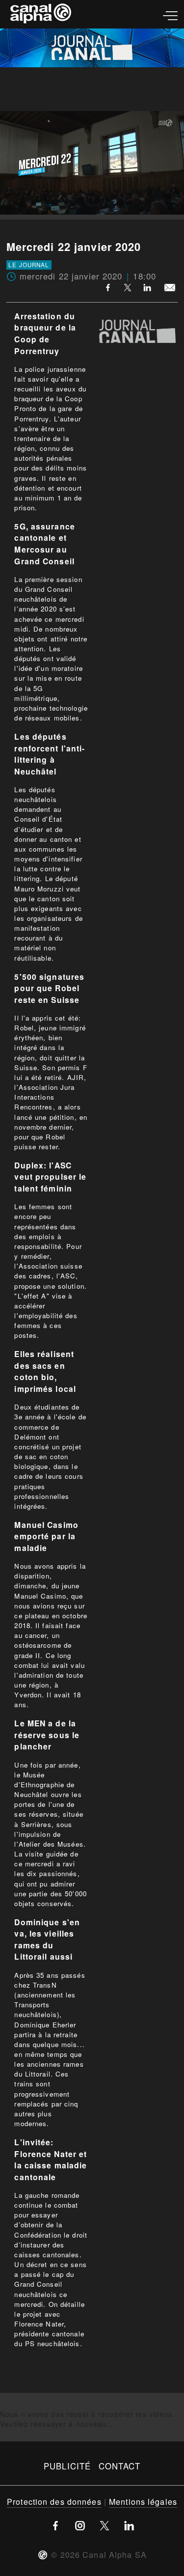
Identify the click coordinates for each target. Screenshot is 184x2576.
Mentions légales (143, 2501)
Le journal (29, 265)
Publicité (67, 2466)
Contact (119, 2466)
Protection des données (54, 2501)
